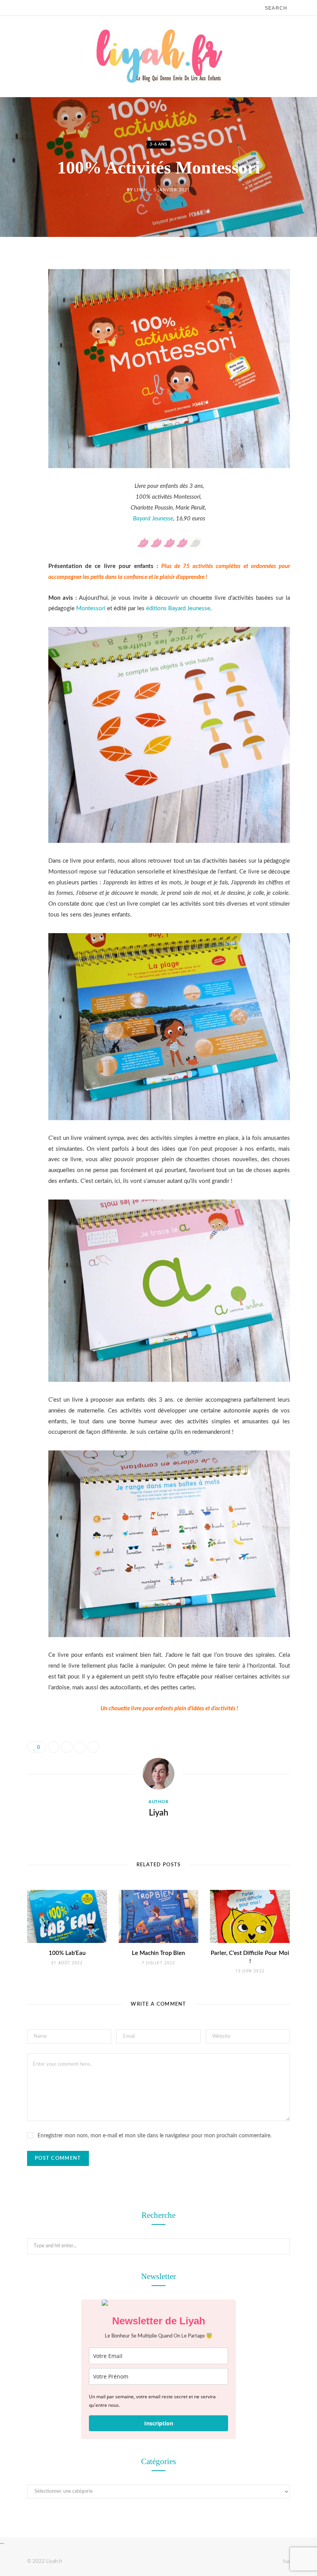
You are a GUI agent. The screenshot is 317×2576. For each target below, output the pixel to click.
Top (285, 2561)
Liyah (141, 190)
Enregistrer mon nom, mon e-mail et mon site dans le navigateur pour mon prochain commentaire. (154, 2136)
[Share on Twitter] (21, 305)
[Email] (21, 344)
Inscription (159, 2423)
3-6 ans (158, 145)
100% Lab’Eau (67, 1953)
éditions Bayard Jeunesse (178, 608)
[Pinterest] (21, 324)
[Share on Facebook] (21, 285)
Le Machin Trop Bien (158, 1953)
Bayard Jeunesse (153, 519)
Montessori (91, 608)
